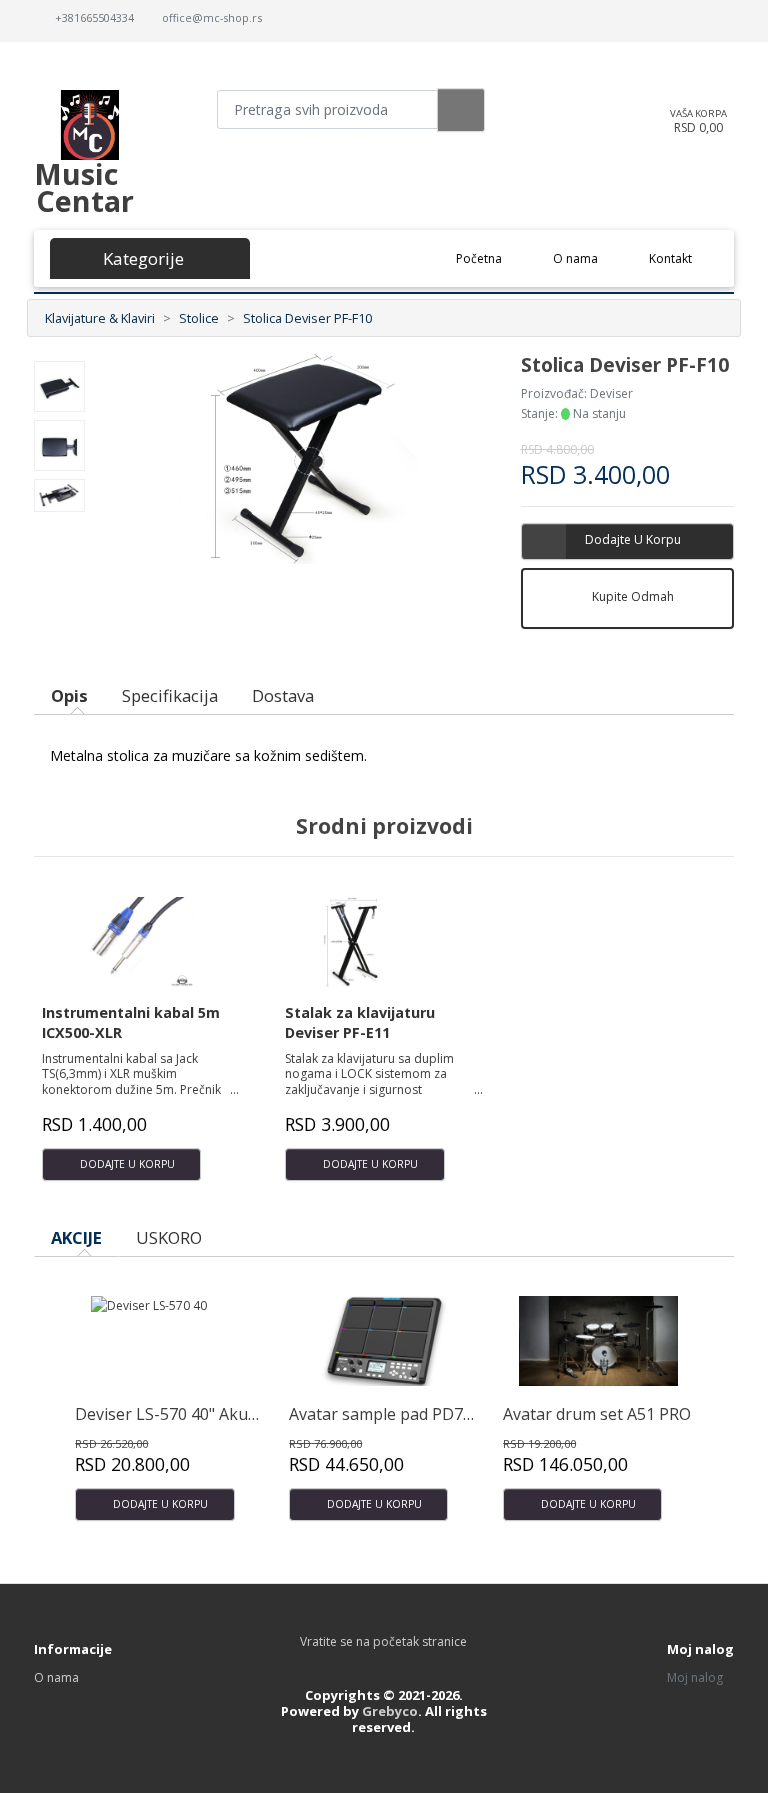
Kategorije (139, 258)
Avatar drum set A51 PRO (597, 1414)
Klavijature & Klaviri (100, 318)
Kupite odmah (633, 596)
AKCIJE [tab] (76, 1237)
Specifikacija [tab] (170, 695)
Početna (491, 258)
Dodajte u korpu (633, 539)
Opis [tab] (69, 695)
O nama (575, 258)
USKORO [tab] (169, 1237)
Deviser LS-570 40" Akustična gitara (208, 1414)
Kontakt (670, 258)
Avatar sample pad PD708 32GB (407, 1414)
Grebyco (390, 1711)
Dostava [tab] (283, 695)
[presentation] (672, 1249)
